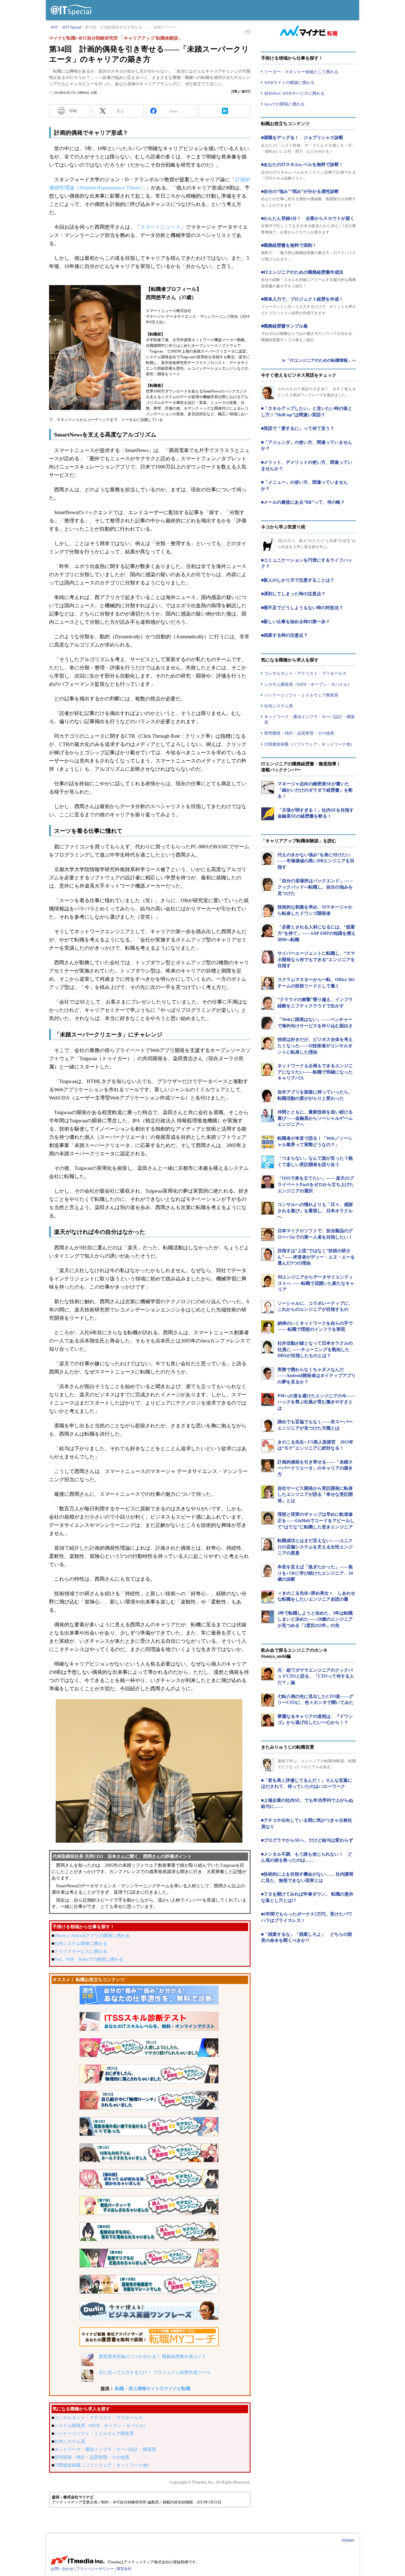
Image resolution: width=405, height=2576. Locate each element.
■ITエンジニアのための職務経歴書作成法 (302, 272)
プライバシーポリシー (95, 2569)
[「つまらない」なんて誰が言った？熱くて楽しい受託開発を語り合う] (268, 1162)
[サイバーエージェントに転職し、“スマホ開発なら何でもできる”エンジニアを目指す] (268, 957)
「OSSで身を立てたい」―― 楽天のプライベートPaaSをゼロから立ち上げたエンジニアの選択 (316, 1184)
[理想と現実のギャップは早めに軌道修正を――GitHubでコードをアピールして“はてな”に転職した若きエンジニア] (268, 1518)
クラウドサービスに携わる (81, 1951)
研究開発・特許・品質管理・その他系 (92, 2457)
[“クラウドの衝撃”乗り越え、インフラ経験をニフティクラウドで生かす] (268, 1003)
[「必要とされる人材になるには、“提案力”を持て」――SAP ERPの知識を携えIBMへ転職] (268, 931)
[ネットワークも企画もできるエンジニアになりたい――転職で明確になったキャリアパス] (268, 1069)
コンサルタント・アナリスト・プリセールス (98, 2418)
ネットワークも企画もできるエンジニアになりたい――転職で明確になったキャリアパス (315, 1072)
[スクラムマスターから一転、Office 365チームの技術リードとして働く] (268, 983)
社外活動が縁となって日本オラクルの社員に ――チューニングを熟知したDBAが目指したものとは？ (315, 1349)
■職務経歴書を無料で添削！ (289, 245)
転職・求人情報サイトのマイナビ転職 (153, 2389)
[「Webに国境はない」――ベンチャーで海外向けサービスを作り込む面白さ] (268, 1023)
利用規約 (348, 2540)
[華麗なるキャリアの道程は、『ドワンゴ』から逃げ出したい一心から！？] (268, 1720)
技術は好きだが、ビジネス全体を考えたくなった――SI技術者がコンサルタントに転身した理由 (315, 1046)
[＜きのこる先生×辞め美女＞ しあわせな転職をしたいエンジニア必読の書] (268, 1597)
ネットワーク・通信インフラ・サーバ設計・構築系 (105, 2449)
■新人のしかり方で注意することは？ (298, 580)
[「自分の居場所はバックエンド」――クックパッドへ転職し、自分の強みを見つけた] (268, 884)
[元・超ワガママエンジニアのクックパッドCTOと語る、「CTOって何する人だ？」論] (268, 1674)
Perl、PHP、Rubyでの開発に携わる (89, 1959)
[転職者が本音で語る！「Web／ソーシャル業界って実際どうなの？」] (268, 1142)
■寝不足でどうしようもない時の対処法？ (302, 608)
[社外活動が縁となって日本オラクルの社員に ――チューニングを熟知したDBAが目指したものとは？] (268, 1347)
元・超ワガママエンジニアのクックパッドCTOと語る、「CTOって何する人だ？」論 (316, 1676)
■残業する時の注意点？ (284, 635)
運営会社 (124, 2569)
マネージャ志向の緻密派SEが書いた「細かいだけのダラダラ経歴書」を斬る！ (315, 790)
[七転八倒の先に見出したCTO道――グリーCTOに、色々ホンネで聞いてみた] (268, 1700)
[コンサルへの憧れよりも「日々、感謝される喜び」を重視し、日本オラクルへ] (268, 1208)
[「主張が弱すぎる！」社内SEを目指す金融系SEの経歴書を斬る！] (268, 814)
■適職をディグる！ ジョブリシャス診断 (302, 138)
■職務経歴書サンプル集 (284, 326)
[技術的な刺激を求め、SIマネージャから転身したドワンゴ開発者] (268, 911)
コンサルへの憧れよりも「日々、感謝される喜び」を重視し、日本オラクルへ (315, 1211)
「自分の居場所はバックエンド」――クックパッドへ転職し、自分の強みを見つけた (315, 887)
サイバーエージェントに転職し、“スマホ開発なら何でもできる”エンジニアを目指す (316, 960)
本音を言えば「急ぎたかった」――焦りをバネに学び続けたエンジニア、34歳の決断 (315, 1573)
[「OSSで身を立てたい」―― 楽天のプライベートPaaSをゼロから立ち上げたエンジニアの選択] (268, 1182)
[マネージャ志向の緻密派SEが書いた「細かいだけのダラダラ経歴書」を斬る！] (268, 787)
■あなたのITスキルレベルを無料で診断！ (302, 165)
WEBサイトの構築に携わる (289, 83)
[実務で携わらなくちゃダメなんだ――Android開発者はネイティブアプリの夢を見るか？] (268, 1373)
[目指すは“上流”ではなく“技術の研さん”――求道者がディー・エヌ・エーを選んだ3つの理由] (268, 1254)
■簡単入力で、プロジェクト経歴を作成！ (302, 299)
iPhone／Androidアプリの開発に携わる (92, 1936)
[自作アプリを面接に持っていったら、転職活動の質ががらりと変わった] (268, 1096)
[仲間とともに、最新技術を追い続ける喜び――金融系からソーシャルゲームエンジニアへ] (268, 1116)
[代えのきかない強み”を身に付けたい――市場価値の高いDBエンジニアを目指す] (268, 858)
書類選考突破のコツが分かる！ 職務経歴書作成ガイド (153, 2357)
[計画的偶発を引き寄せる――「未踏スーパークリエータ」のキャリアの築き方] (268, 1466)
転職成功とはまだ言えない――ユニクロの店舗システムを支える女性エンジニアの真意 (315, 1547)
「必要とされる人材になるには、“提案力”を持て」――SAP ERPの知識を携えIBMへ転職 (317, 933)
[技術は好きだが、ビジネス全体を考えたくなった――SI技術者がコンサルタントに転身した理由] (268, 1043)
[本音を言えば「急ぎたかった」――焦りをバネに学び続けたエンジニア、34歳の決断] (268, 1571)
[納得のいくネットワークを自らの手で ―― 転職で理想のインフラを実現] (268, 1327)
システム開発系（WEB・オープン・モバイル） (101, 2426)
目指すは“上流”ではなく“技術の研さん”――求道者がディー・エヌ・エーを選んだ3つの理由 (316, 1257)
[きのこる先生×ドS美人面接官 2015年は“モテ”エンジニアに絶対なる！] (268, 1446)
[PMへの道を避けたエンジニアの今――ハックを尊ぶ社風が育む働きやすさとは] (268, 1400)
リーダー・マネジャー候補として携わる (301, 72)
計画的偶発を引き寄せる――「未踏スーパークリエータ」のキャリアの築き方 (315, 1468)
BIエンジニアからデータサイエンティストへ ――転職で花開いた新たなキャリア (316, 1283)
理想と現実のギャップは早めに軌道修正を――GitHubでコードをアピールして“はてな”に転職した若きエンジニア (316, 1521)
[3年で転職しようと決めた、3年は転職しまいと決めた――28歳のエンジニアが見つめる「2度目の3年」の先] (268, 1617)
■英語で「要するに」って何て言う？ (298, 428)
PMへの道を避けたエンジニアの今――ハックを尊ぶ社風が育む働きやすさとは (316, 1402)
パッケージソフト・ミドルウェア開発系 (94, 2434)
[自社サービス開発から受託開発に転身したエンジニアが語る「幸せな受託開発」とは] (268, 1492)
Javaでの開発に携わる (284, 104)
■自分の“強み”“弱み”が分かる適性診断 (300, 191)
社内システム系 (70, 2442)
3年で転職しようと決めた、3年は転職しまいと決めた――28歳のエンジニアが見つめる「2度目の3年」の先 (315, 1619)
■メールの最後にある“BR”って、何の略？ (303, 502)
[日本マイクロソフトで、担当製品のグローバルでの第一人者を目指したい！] (268, 1234)
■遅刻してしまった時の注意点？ (293, 594)
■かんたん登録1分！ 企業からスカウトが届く (308, 218)
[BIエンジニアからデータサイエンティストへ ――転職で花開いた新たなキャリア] (268, 1281)
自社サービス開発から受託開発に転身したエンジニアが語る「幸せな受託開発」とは (315, 1495)
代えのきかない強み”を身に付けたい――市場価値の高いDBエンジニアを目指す (316, 861)
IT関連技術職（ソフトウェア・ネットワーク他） (103, 2465)
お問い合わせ (62, 2569)
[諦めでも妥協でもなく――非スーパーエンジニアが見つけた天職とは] (268, 1425)
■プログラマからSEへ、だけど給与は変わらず (307, 1840)
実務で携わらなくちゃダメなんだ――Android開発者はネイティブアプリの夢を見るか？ (317, 1376)
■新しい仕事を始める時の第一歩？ (296, 622)
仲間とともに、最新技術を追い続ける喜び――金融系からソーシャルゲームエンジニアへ (315, 1118)
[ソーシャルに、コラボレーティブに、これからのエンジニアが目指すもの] (268, 1307)
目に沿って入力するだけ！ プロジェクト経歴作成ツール (155, 2372)
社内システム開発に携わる (81, 1944)
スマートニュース (160, 227)
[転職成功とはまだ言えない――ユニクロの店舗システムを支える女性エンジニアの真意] (268, 1544)
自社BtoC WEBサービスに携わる (294, 93)
